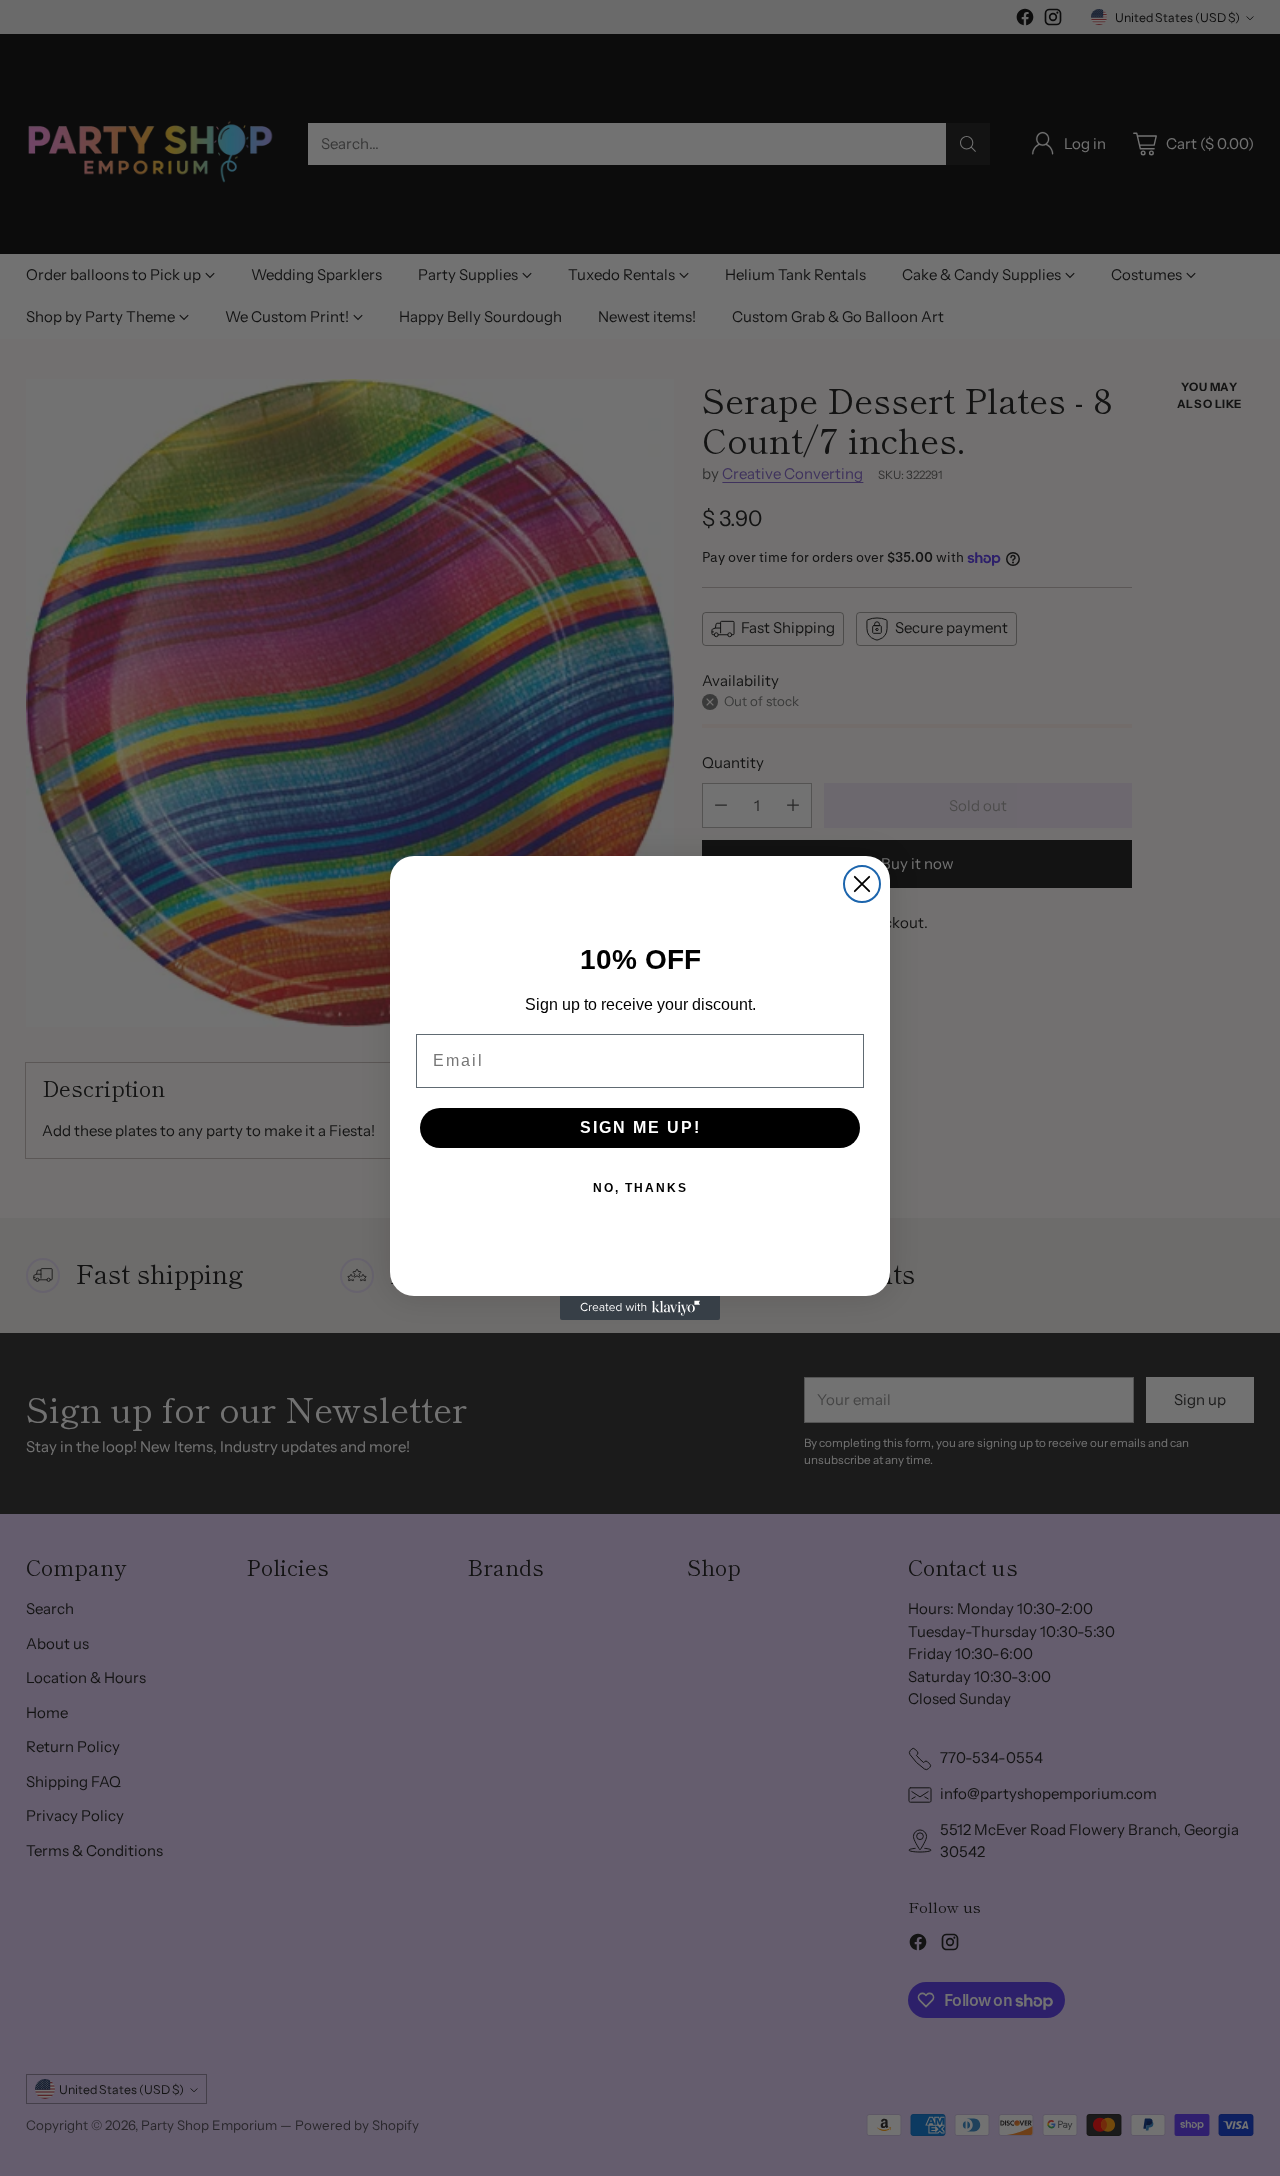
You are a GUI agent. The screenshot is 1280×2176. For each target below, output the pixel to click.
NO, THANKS (640, 1188)
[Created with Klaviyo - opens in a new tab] (640, 1308)
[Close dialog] (862, 884)
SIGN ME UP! (640, 1127)
